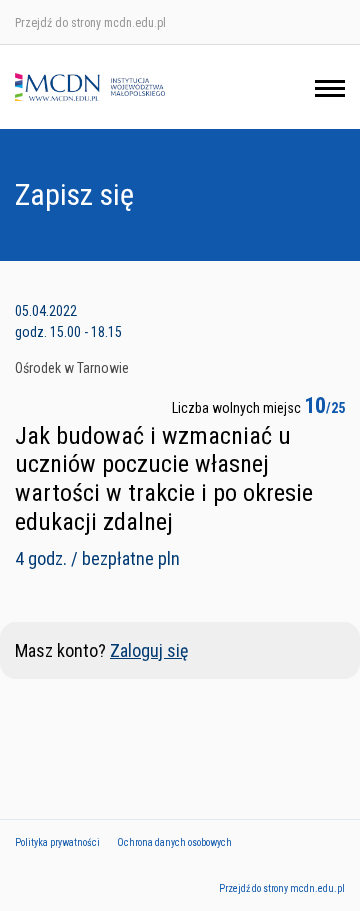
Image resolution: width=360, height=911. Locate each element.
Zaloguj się (149, 650)
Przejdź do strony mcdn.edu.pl (90, 23)
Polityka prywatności (57, 842)
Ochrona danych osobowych (174, 842)
